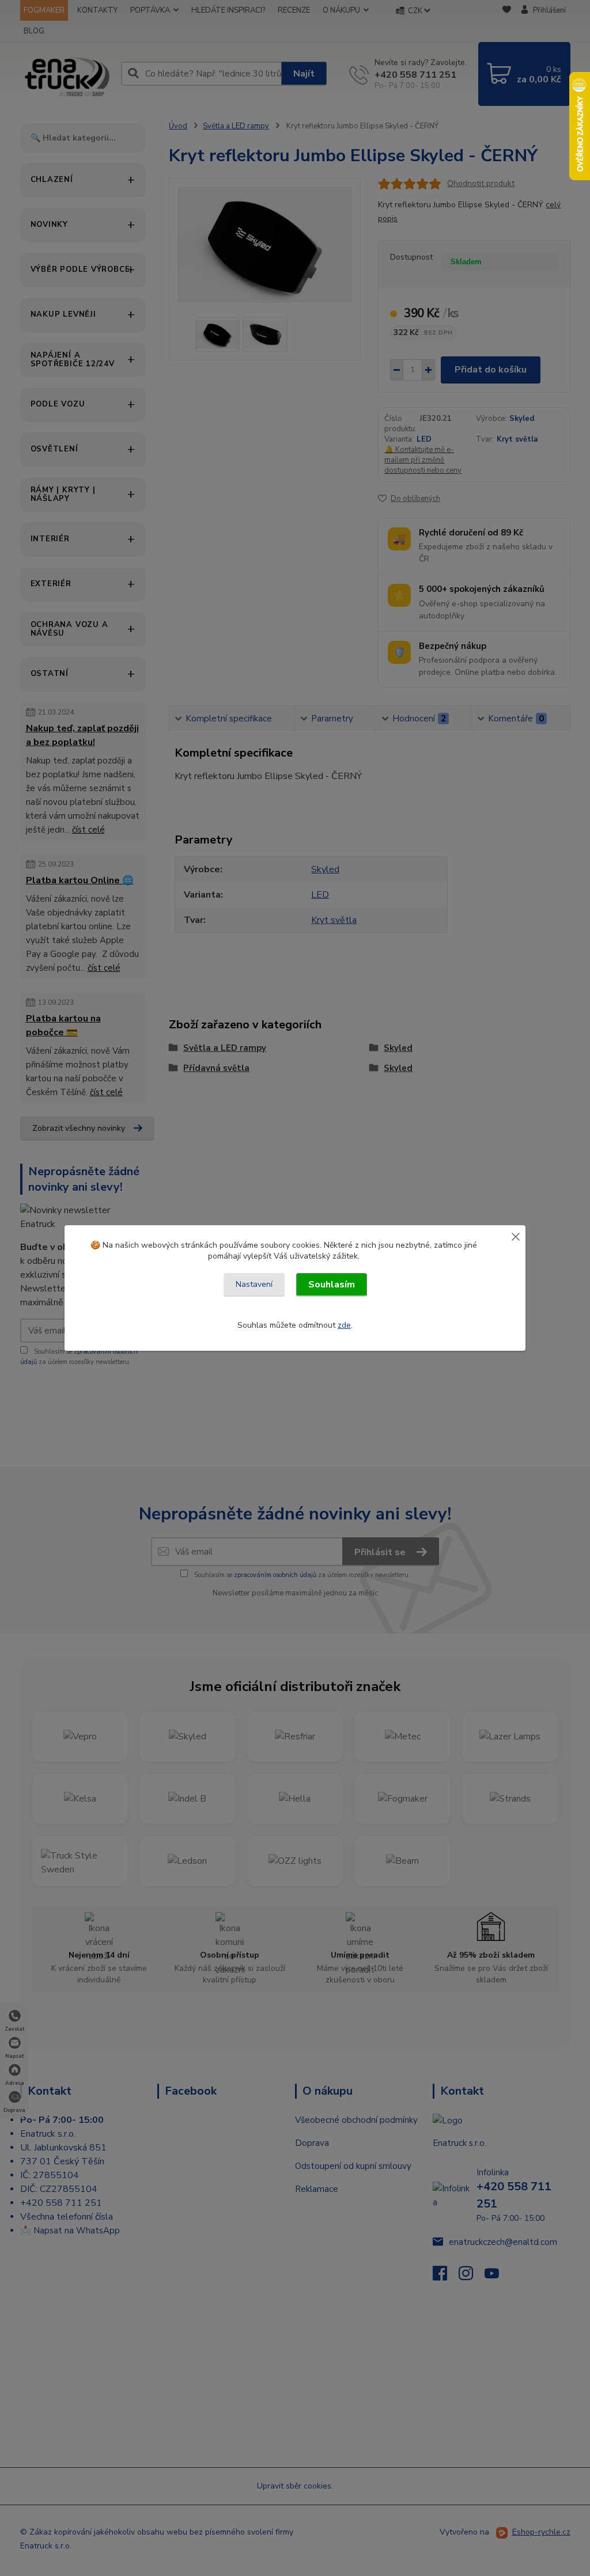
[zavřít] (516, 1236)
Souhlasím (332, 1285)
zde (344, 1325)
